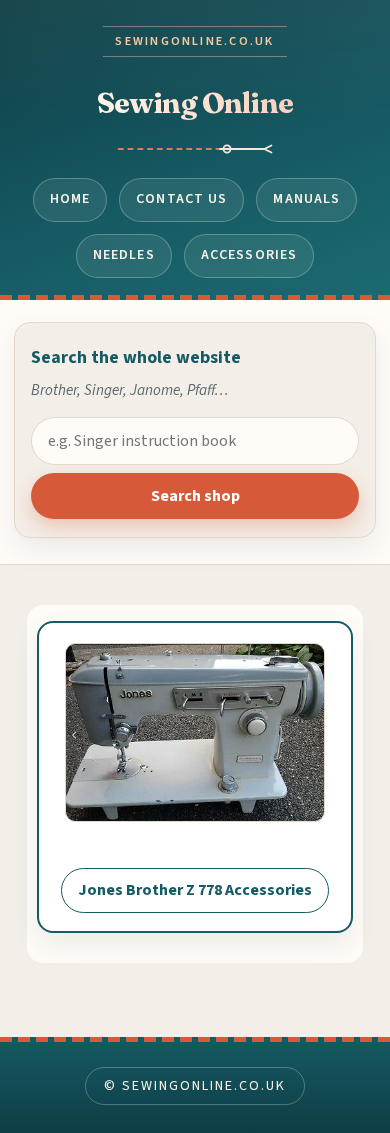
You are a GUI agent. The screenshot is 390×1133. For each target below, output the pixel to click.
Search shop (195, 496)
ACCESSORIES (249, 255)
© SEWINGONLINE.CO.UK (194, 1086)
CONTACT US (181, 199)
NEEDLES (124, 255)
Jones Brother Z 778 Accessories (195, 890)
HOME (70, 199)
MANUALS (306, 199)
